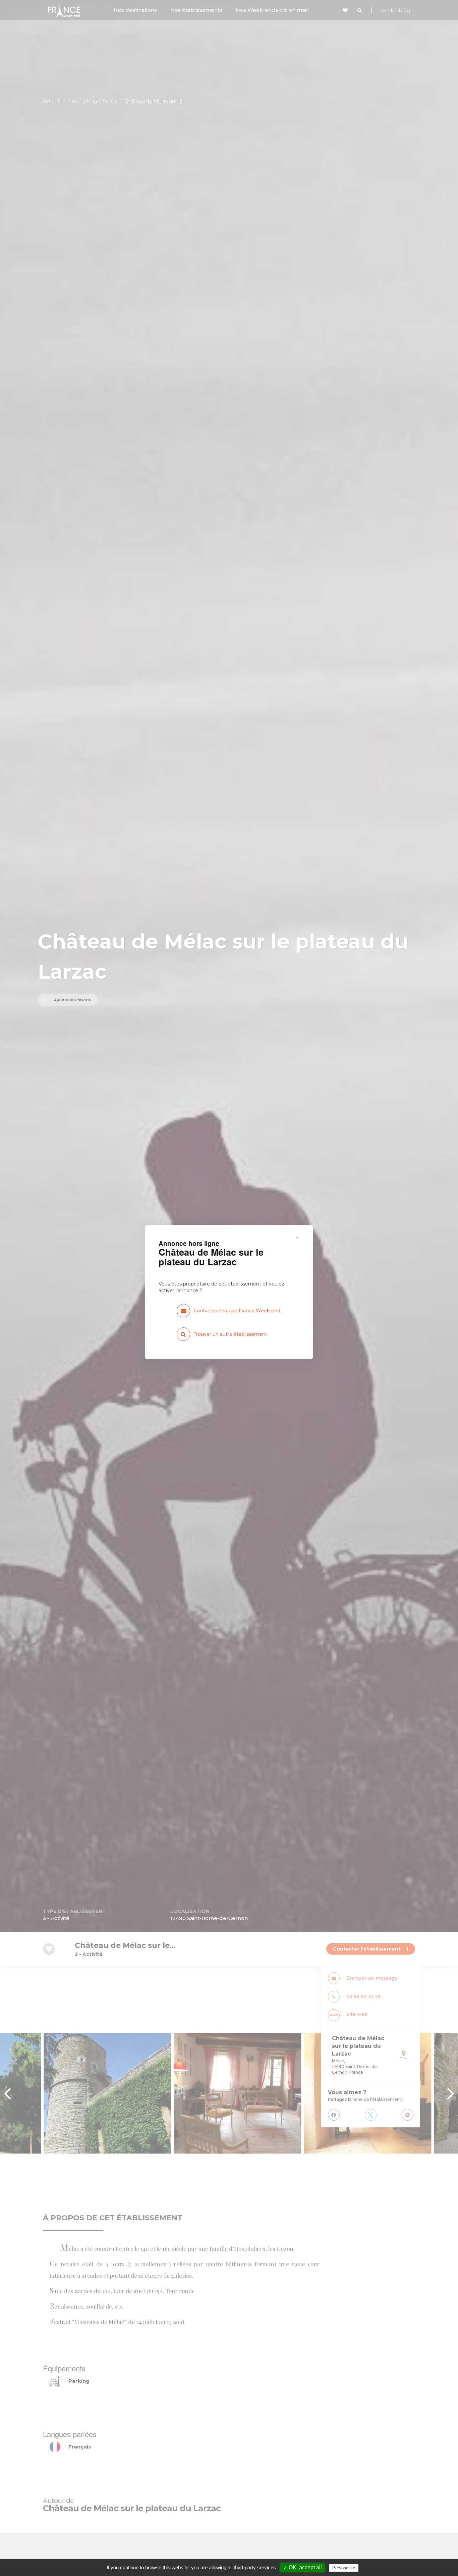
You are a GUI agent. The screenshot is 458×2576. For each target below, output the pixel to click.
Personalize (344, 2568)
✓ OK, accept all (302, 2567)
